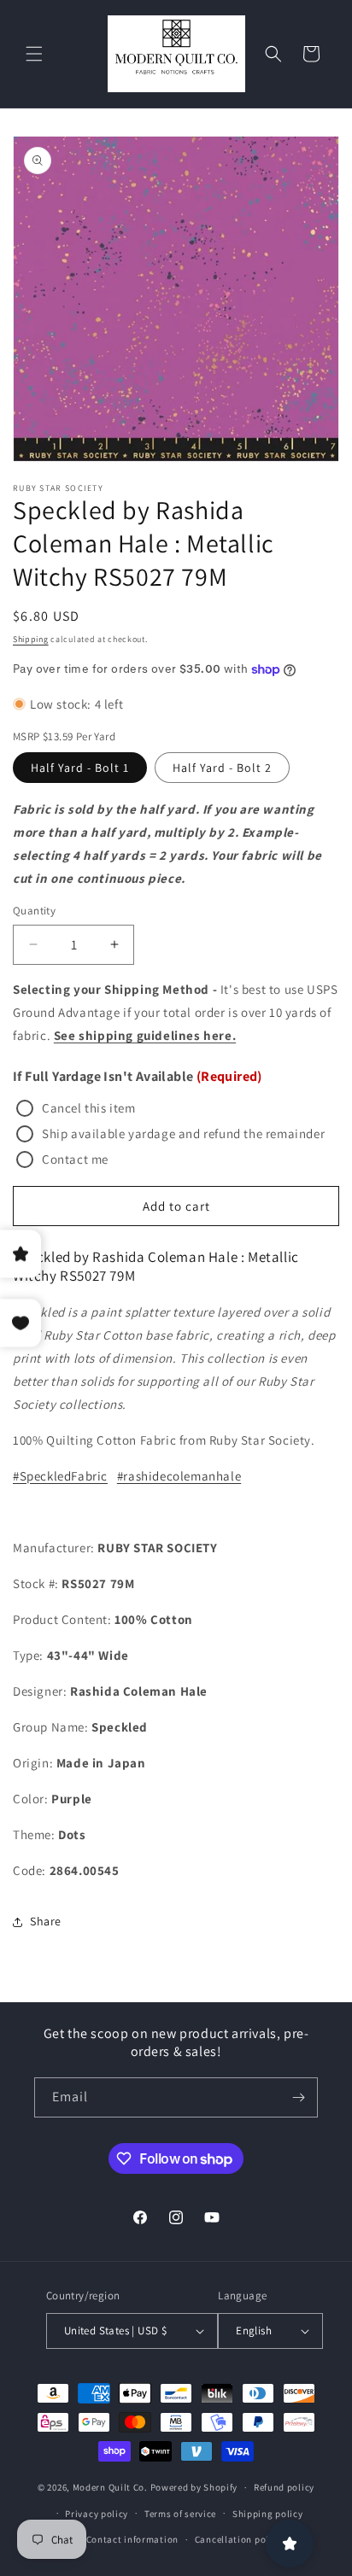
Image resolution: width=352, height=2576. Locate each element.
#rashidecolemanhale (179, 1476)
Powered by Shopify (194, 2487)
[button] (34, 54)
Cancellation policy (238, 2539)
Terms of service (180, 2514)
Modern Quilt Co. (110, 2487)
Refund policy (284, 2487)
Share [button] (46, 1921)
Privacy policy (97, 2514)
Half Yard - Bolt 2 (222, 768)
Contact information (132, 2539)
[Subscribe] (298, 2097)
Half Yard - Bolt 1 (80, 768)
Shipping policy (268, 2514)
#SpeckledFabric (60, 1476)
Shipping (31, 639)
